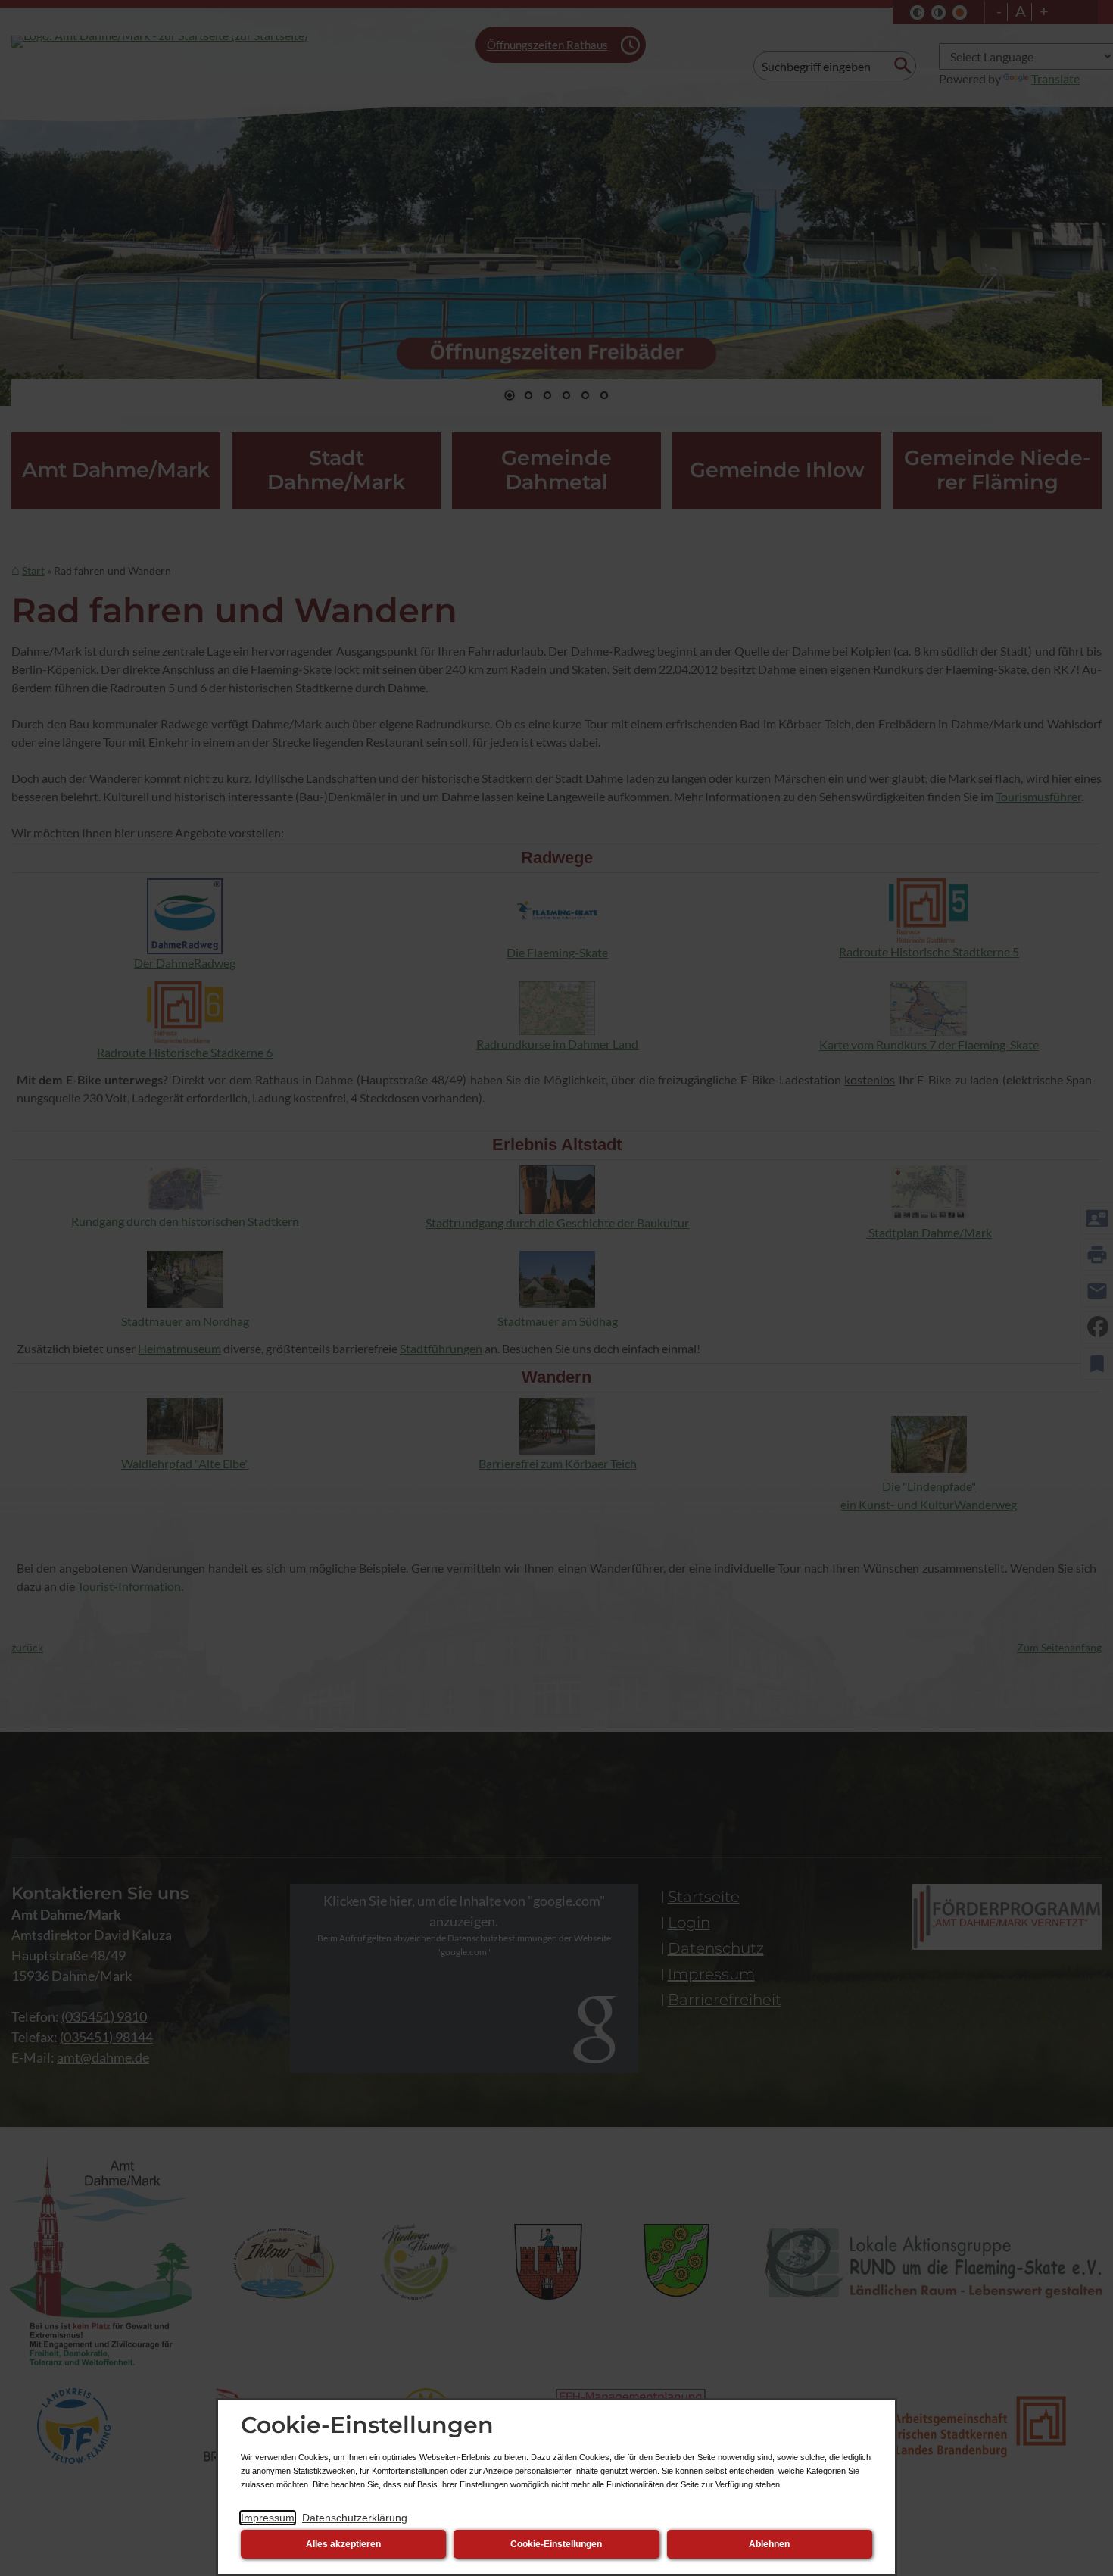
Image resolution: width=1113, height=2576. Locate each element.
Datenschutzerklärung (355, 2518)
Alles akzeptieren (343, 2544)
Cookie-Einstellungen (556, 2544)
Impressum (268, 2518)
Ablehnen (769, 2544)
